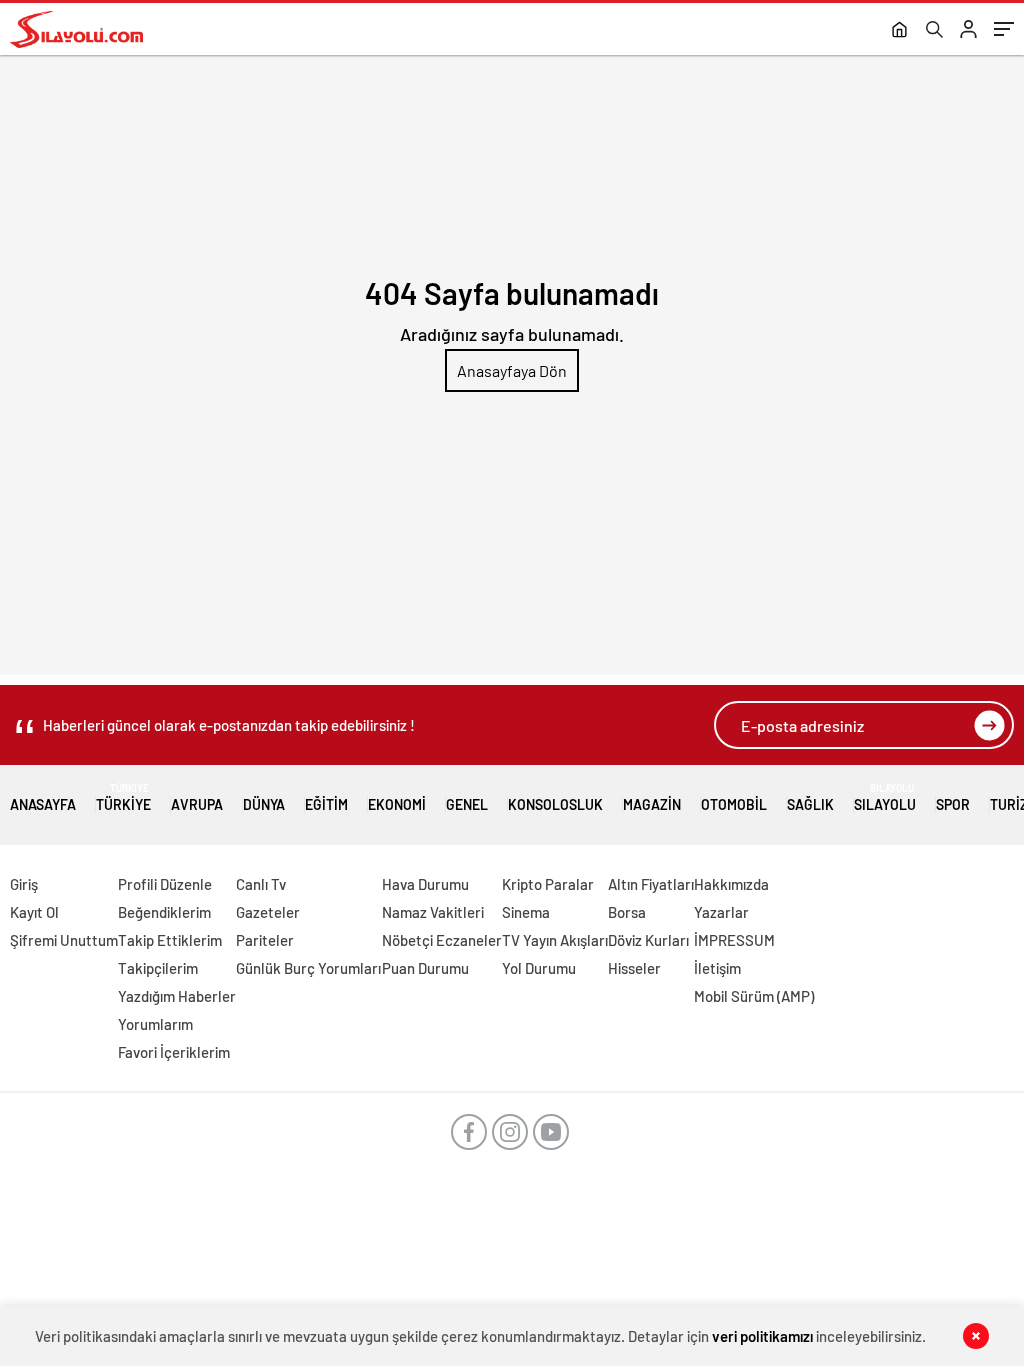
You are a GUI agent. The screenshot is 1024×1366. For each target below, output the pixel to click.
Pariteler (265, 940)
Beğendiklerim (164, 912)
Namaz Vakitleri (433, 912)
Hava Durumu (425, 884)
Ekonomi (397, 804)
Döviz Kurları (648, 940)
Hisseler (634, 968)
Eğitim (326, 804)
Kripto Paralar (548, 884)
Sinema (526, 912)
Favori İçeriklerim (174, 1052)
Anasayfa (43, 804)
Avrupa (197, 804)
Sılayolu (885, 797)
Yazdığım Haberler (177, 996)
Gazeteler (268, 912)
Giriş (24, 884)
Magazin (652, 804)
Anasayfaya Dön (512, 370)
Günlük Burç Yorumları (308, 968)
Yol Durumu (539, 968)
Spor (953, 804)
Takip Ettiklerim (170, 940)
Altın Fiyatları (651, 884)
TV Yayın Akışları (555, 940)
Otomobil (734, 804)
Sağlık (810, 804)
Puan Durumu (425, 968)
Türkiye (123, 797)
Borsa (627, 912)
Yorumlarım (155, 1024)
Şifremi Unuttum (64, 940)
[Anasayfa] (899, 31)
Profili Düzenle (165, 884)
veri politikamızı (762, 1336)
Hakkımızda (731, 884)
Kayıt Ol (34, 912)
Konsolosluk (555, 804)
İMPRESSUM (734, 940)
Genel (467, 804)
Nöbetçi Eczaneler (442, 940)
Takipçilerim (158, 968)
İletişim (717, 968)
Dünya (264, 804)
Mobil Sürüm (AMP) (754, 996)
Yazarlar (721, 912)
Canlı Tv (261, 884)
